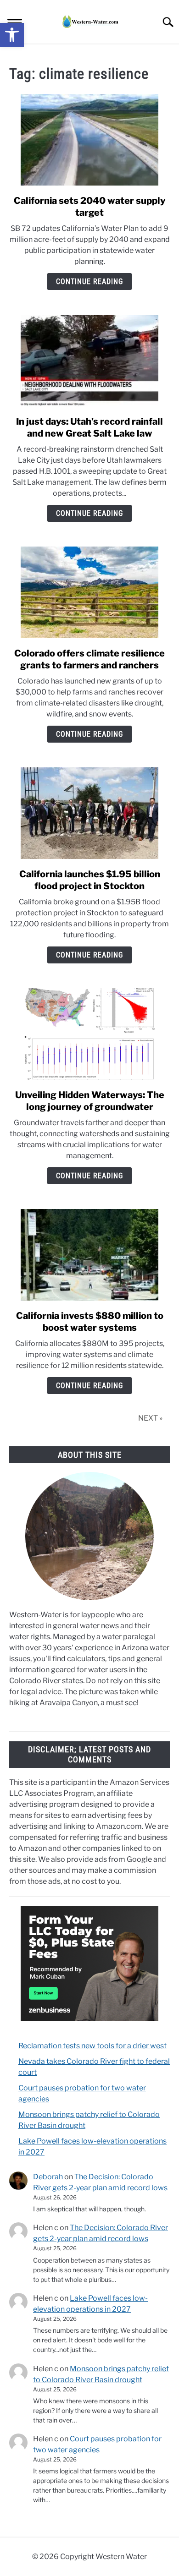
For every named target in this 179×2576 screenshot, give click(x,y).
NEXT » (150, 1418)
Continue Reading (89, 282)
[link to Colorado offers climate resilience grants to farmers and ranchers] (89, 592)
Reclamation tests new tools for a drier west (92, 2046)
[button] (12, 35)
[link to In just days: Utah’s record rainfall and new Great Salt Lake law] (89, 361)
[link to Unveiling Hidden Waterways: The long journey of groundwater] (89, 1034)
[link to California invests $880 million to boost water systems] (89, 1255)
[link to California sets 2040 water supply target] (89, 140)
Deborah (48, 2177)
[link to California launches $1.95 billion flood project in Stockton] (89, 813)
